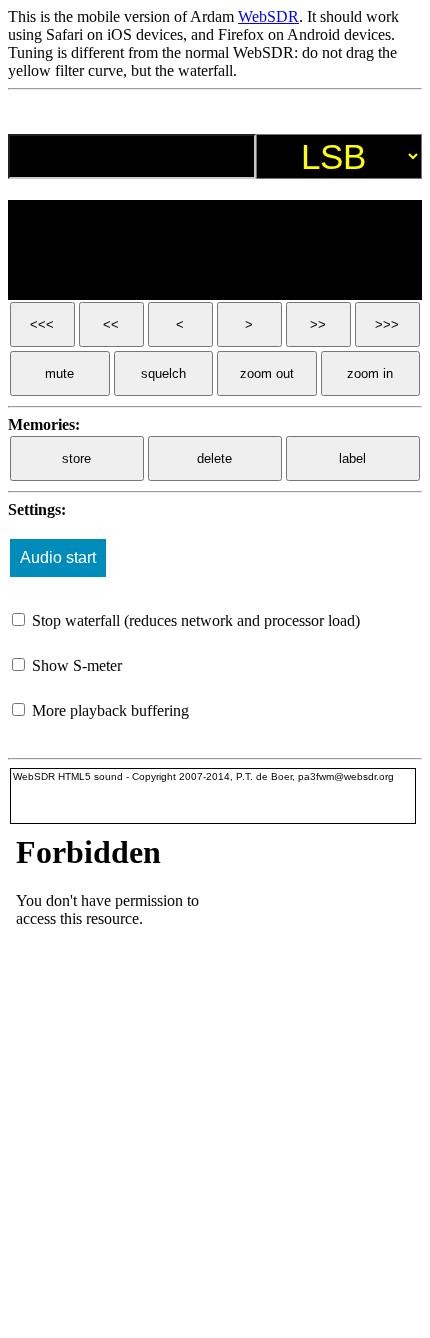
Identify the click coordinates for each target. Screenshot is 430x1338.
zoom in (370, 373)
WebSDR (268, 16)
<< (111, 324)
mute (59, 373)
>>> (387, 324)
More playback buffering (108, 710)
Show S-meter (75, 665)
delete (214, 458)
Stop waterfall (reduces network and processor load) (194, 620)
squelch (163, 373)
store (76, 458)
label (352, 458)
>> (318, 324)
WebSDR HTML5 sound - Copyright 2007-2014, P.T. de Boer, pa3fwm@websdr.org (203, 776)
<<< (42, 324)
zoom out (267, 373)
